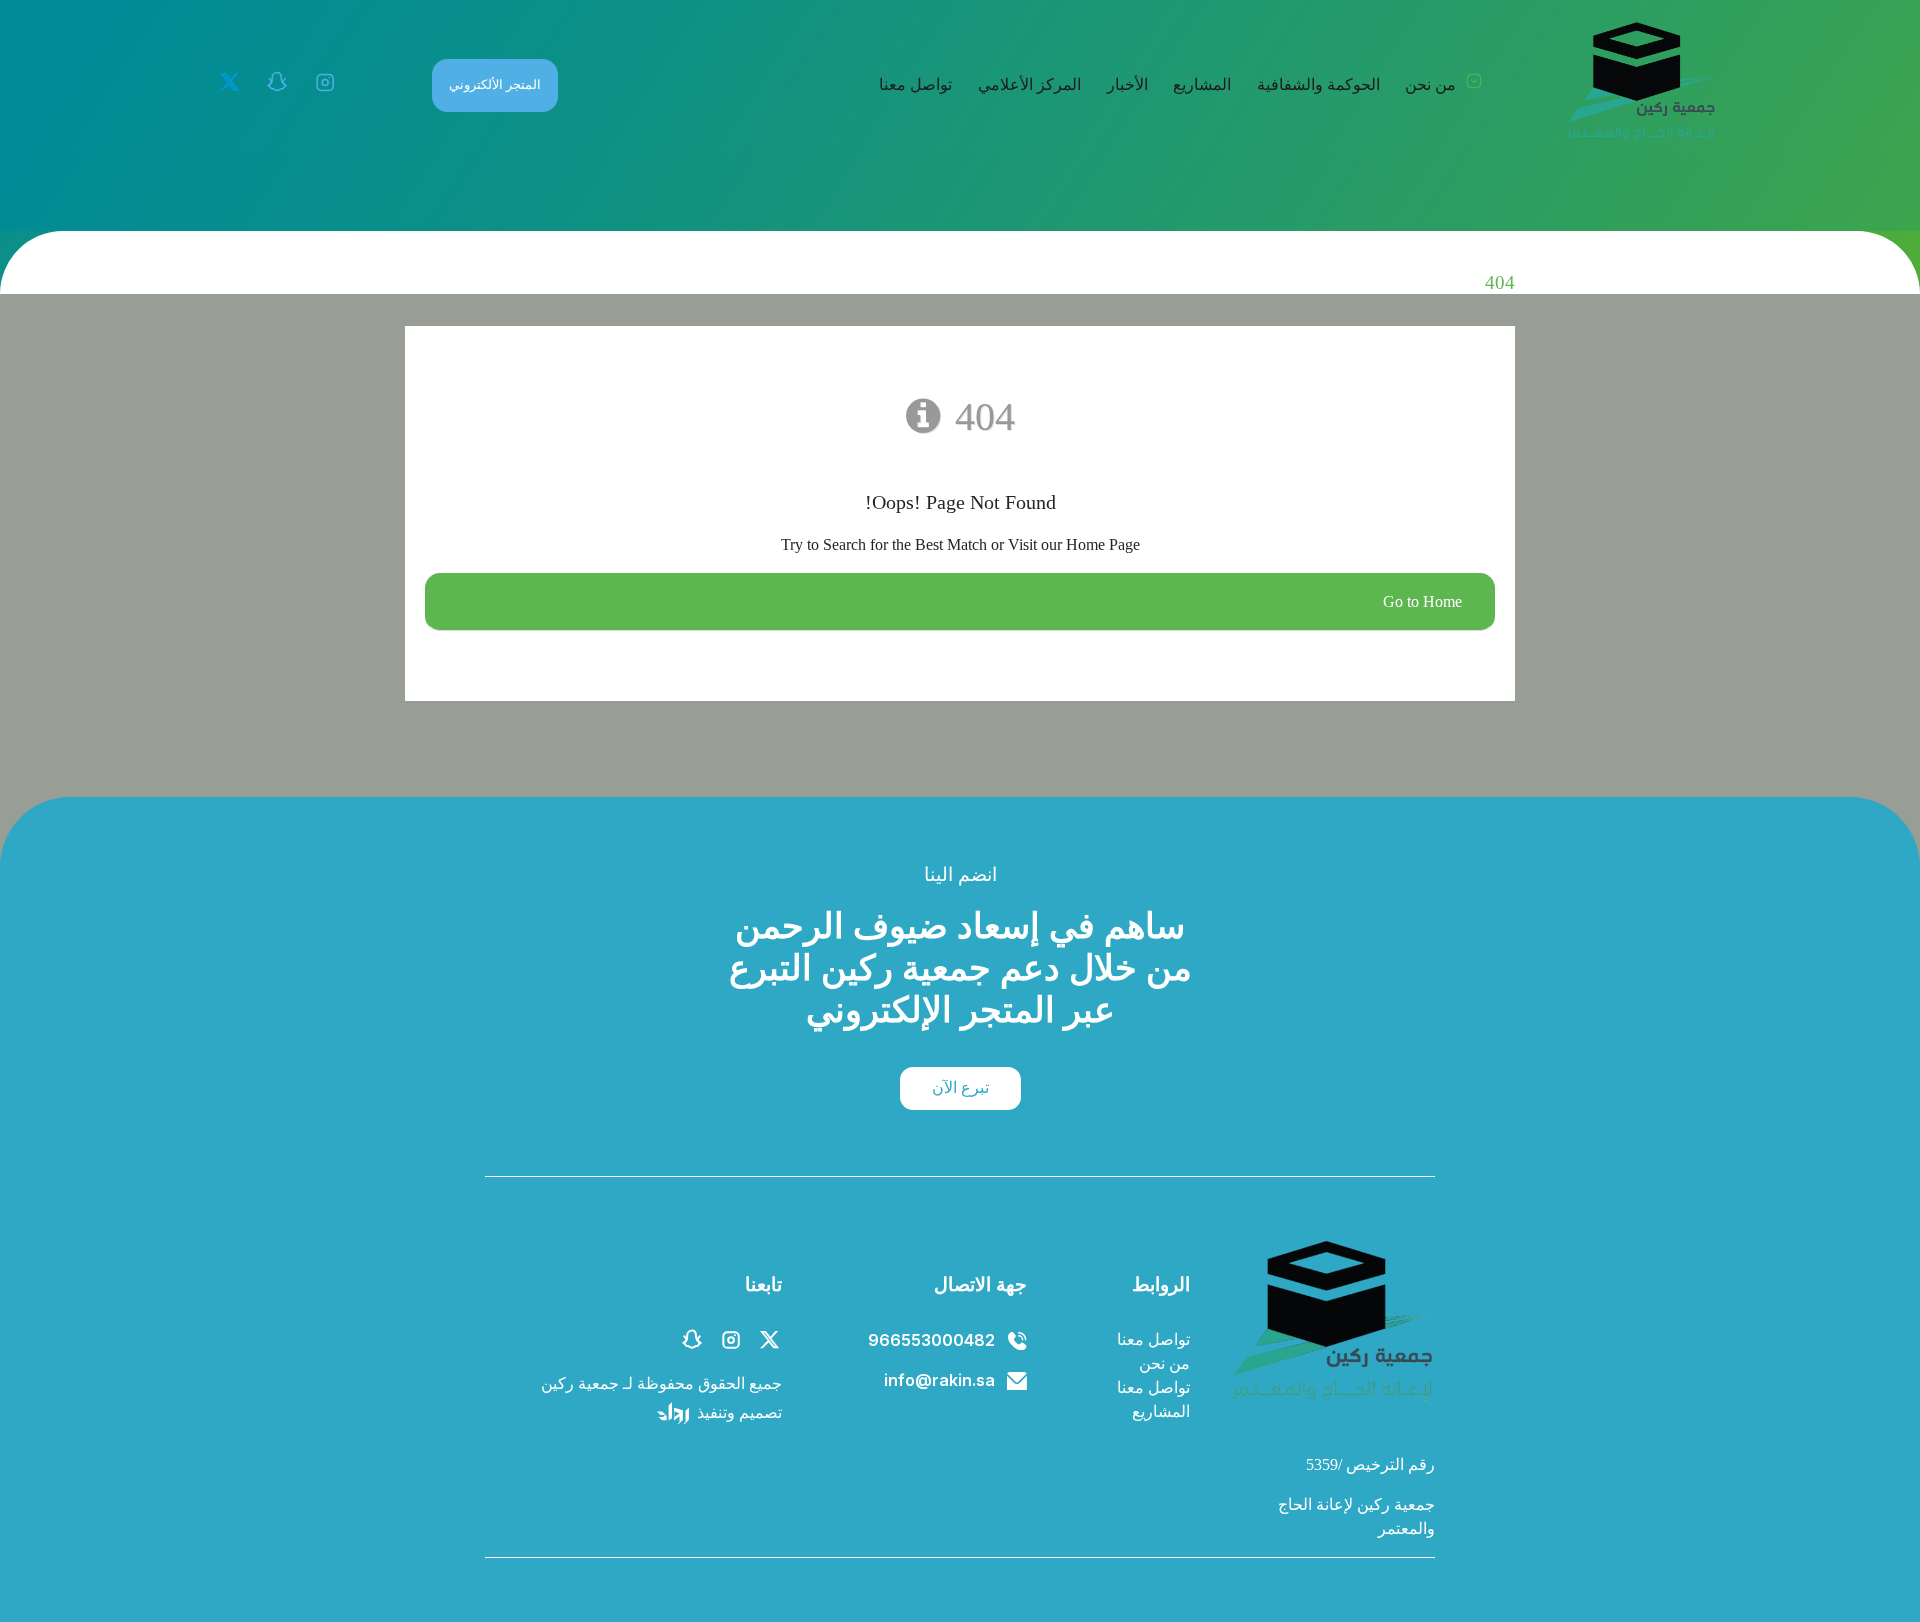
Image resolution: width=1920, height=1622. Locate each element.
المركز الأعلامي (1029, 84)
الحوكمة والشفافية (1318, 84)
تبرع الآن (960, 1087)
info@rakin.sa (939, 1380)
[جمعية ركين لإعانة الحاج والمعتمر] (1639, 81)
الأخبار (1127, 84)
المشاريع (1202, 84)
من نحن (1430, 84)
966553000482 (931, 1340)
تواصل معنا (915, 84)
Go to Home (1422, 601)
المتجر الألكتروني (495, 85)
